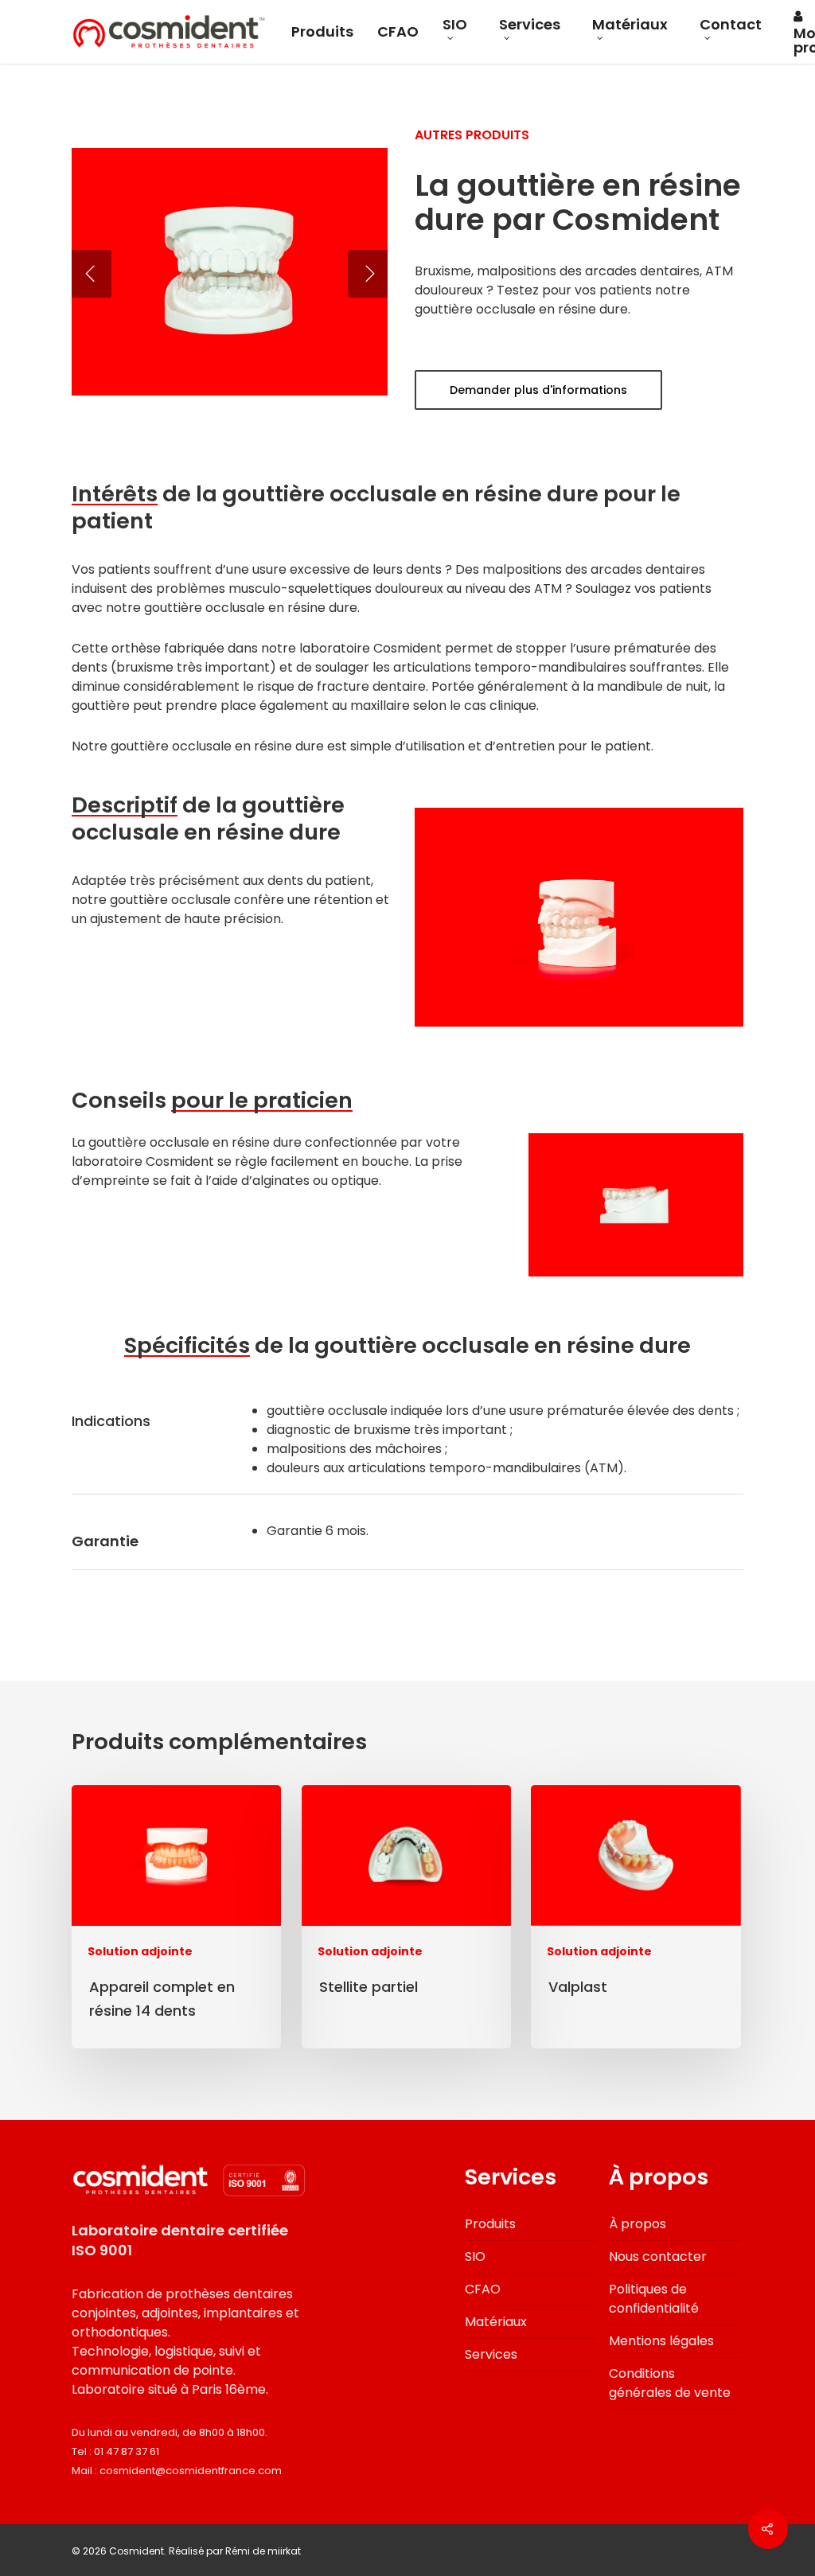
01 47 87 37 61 (127, 2451)
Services (530, 26)
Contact (731, 26)
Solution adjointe (140, 1952)
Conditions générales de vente (670, 2383)
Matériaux (630, 26)
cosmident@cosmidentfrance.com (191, 2471)
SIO (455, 26)
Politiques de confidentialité (654, 2299)
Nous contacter (658, 2256)
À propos (638, 2224)
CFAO (398, 32)
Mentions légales (661, 2341)
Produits (322, 32)
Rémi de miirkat (263, 2551)
